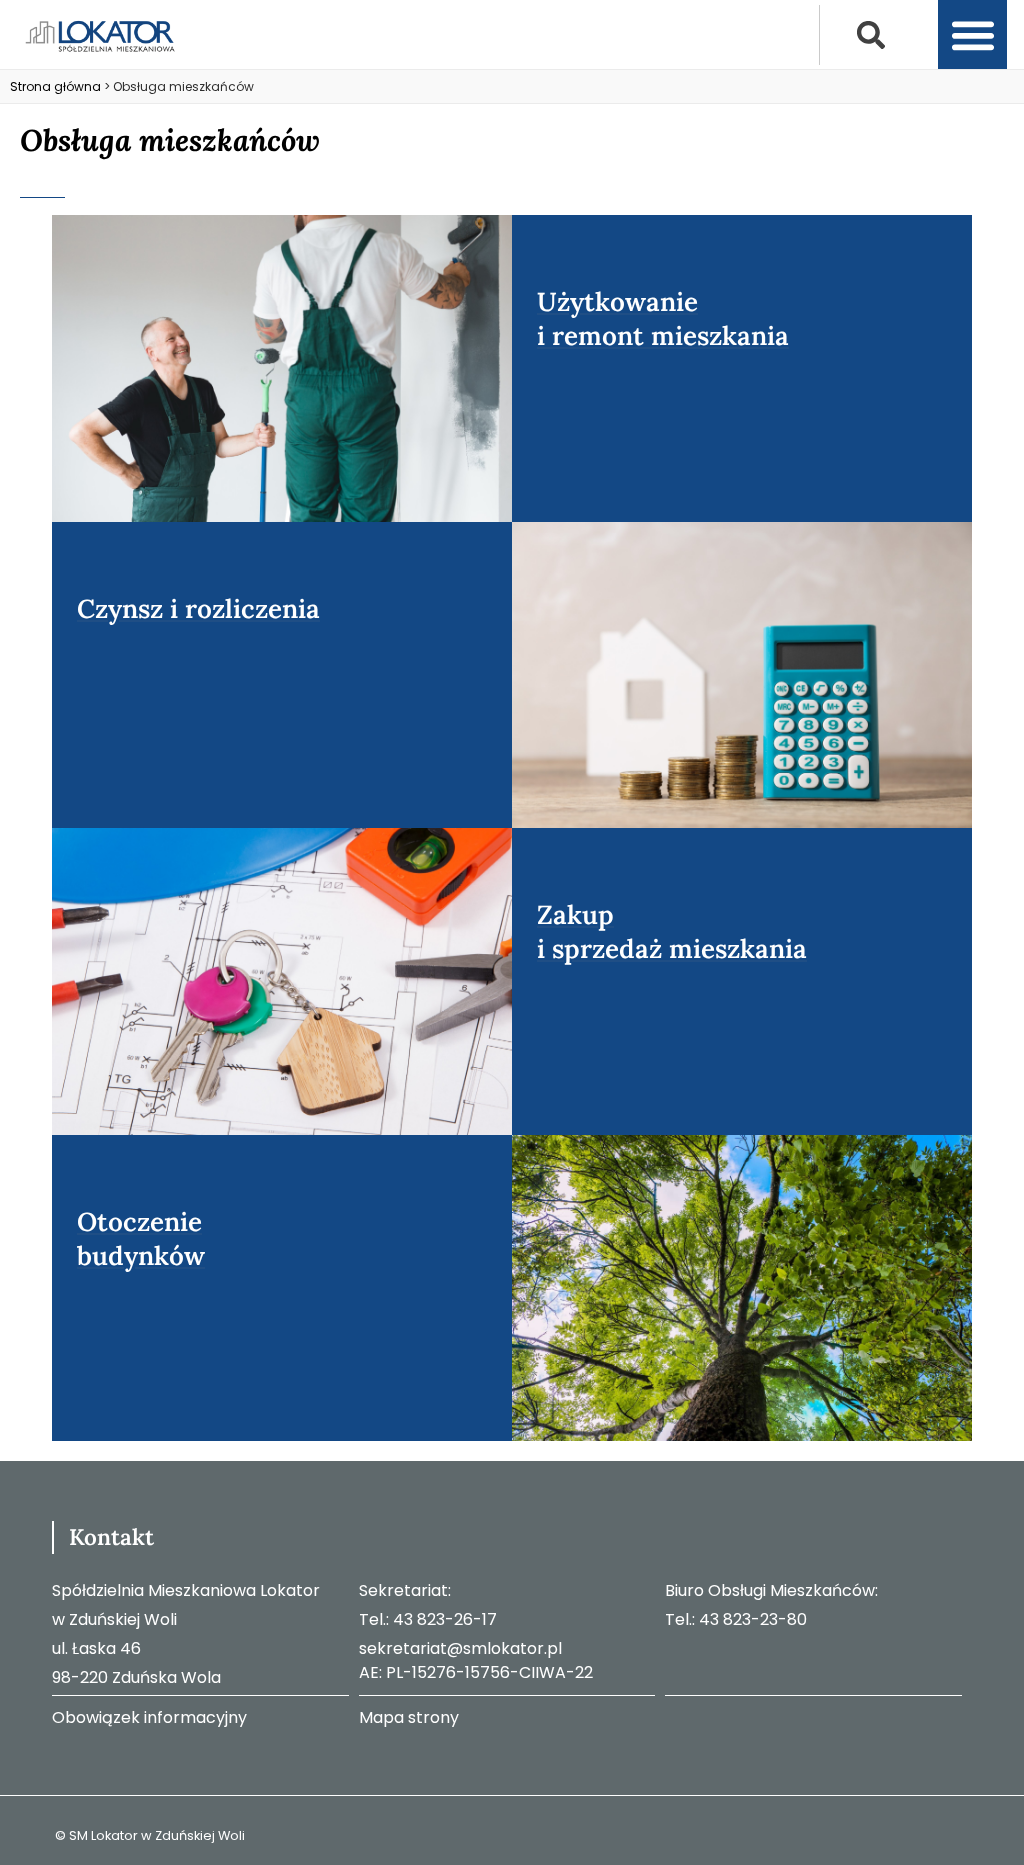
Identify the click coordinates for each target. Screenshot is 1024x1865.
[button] (871, 35)
